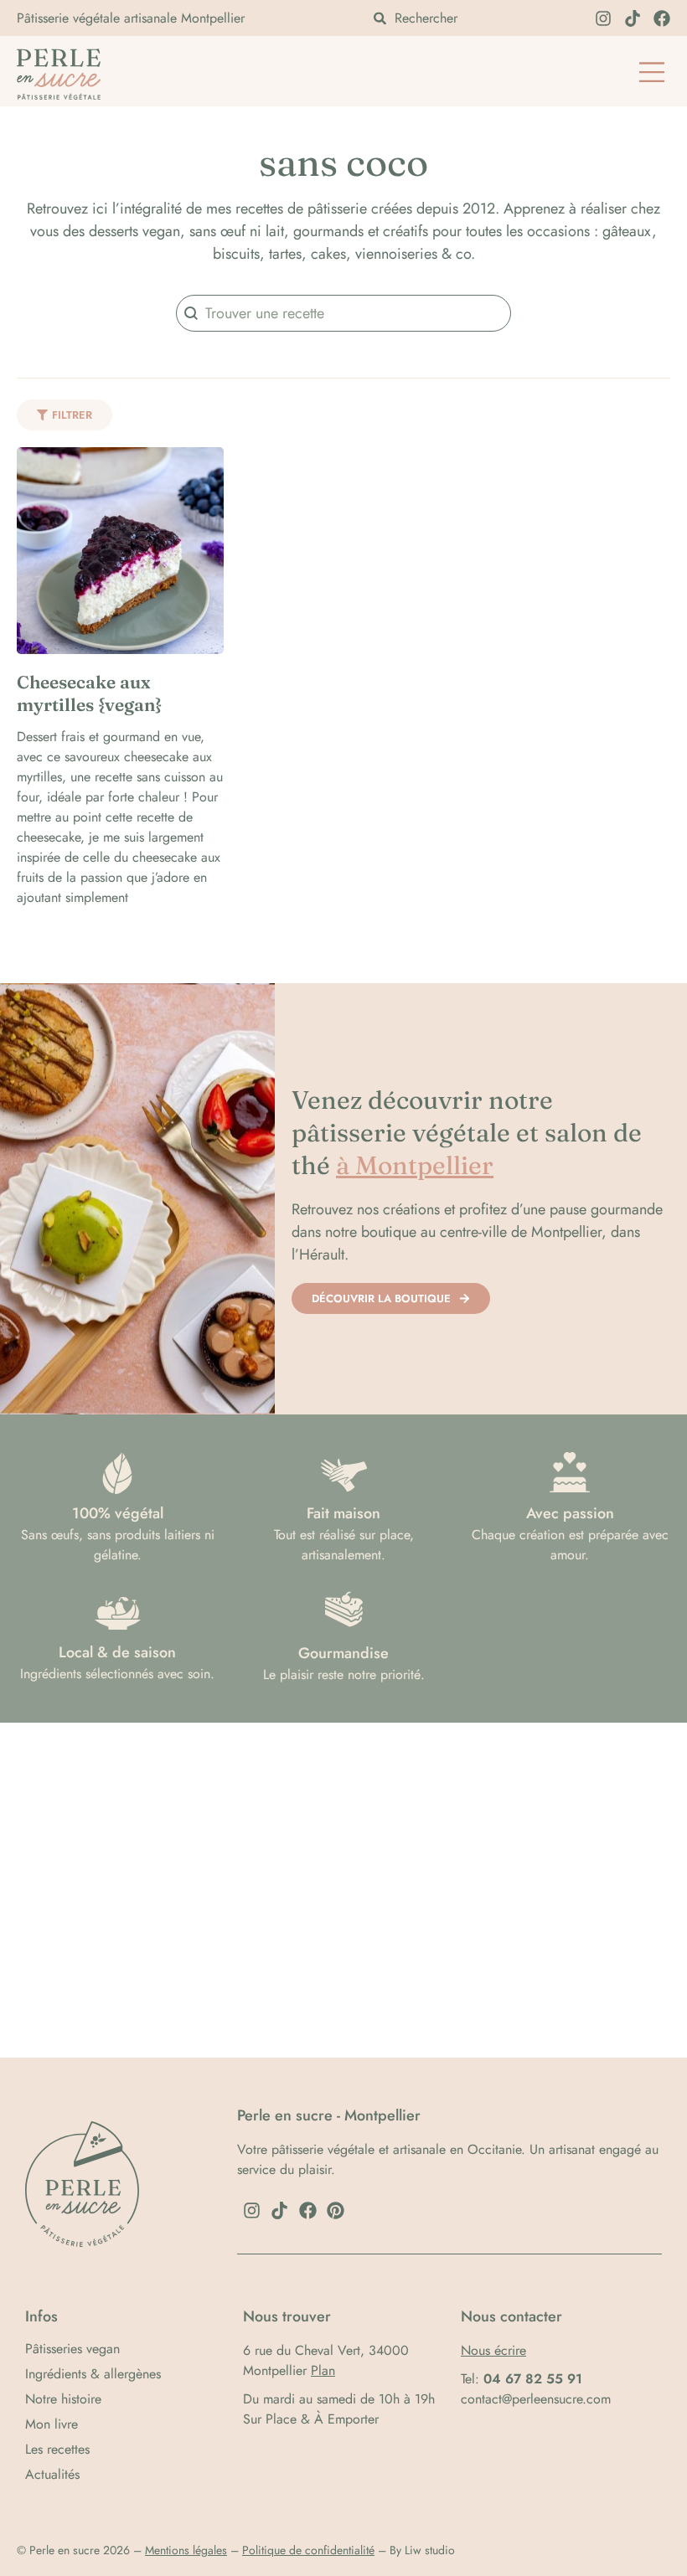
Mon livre (52, 2424)
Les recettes (57, 2450)
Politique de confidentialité (308, 2550)
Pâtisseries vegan (72, 2349)
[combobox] (473, 18)
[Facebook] (662, 18)
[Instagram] (603, 18)
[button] (651, 74)
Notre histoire (63, 2399)
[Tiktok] (633, 18)
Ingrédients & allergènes (93, 2374)
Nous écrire (493, 2350)
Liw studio (430, 2550)
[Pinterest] (336, 2211)
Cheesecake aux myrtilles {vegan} (89, 693)
